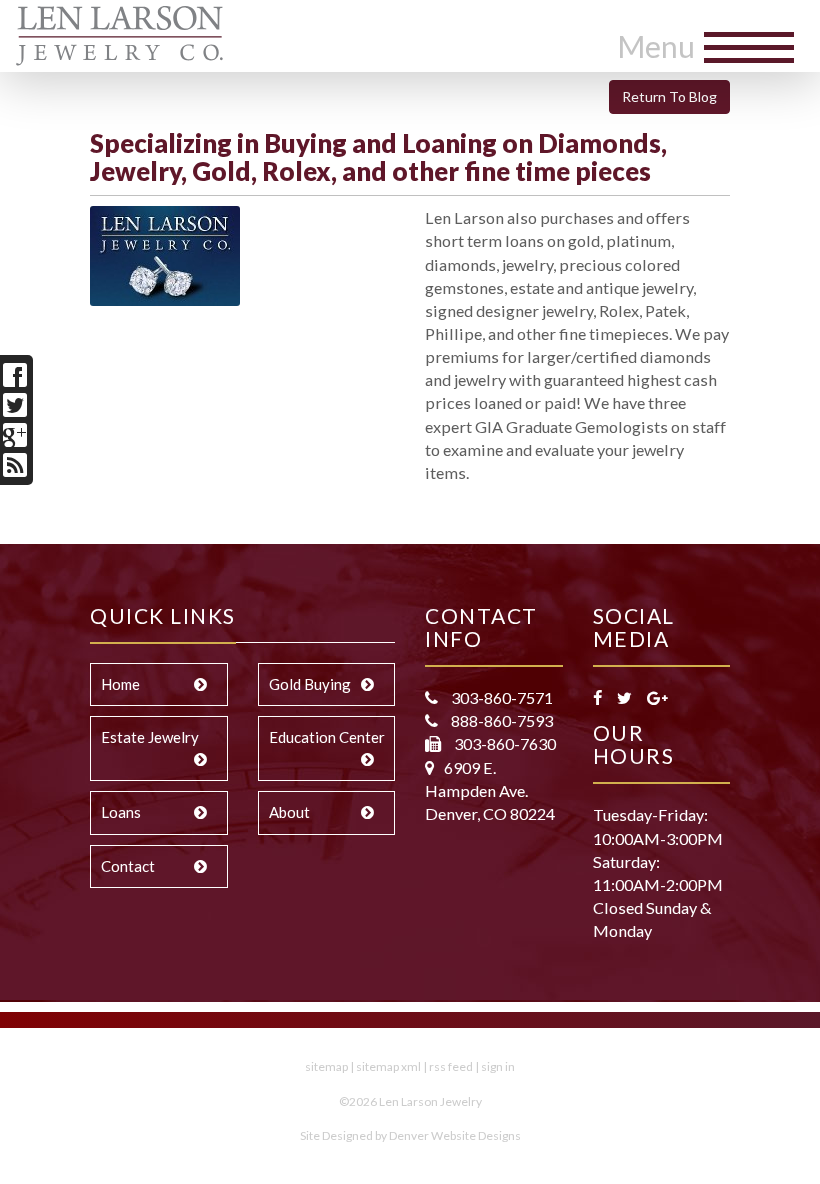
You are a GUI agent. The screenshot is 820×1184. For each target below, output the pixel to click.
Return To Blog (669, 96)
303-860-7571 (500, 697)
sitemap (326, 1066)
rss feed (451, 1066)
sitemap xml (388, 1066)
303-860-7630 (503, 743)
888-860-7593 (500, 720)
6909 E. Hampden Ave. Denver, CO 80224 (490, 790)
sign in (498, 1066)
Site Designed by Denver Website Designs (410, 1135)
